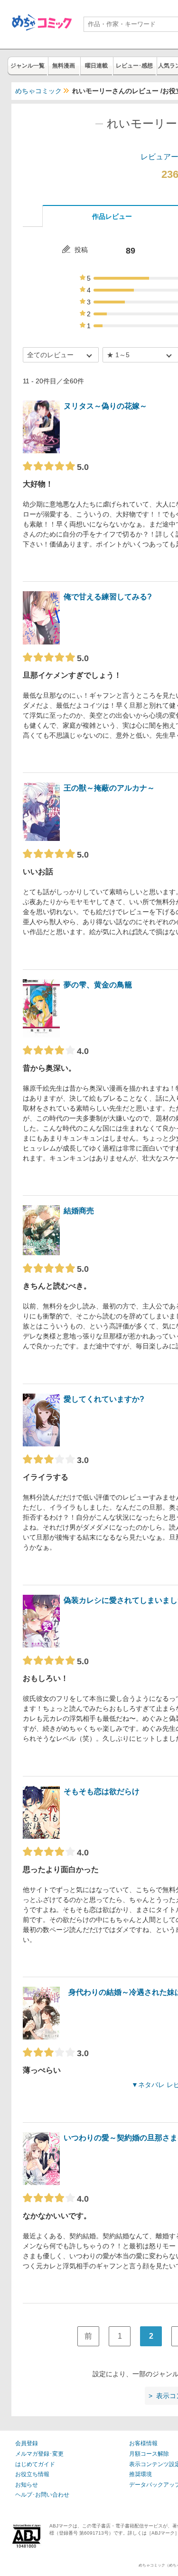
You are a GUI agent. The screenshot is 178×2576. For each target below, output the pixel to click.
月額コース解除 (149, 2454)
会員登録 (27, 2443)
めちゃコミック (38, 91)
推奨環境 (141, 2474)
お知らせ (27, 2485)
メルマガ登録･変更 (39, 2454)
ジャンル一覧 (28, 66)
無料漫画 (64, 66)
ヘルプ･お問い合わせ (42, 2495)
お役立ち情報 (32, 2474)
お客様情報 (143, 2443)
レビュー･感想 (134, 66)
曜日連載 (96, 66)
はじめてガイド (35, 2464)
